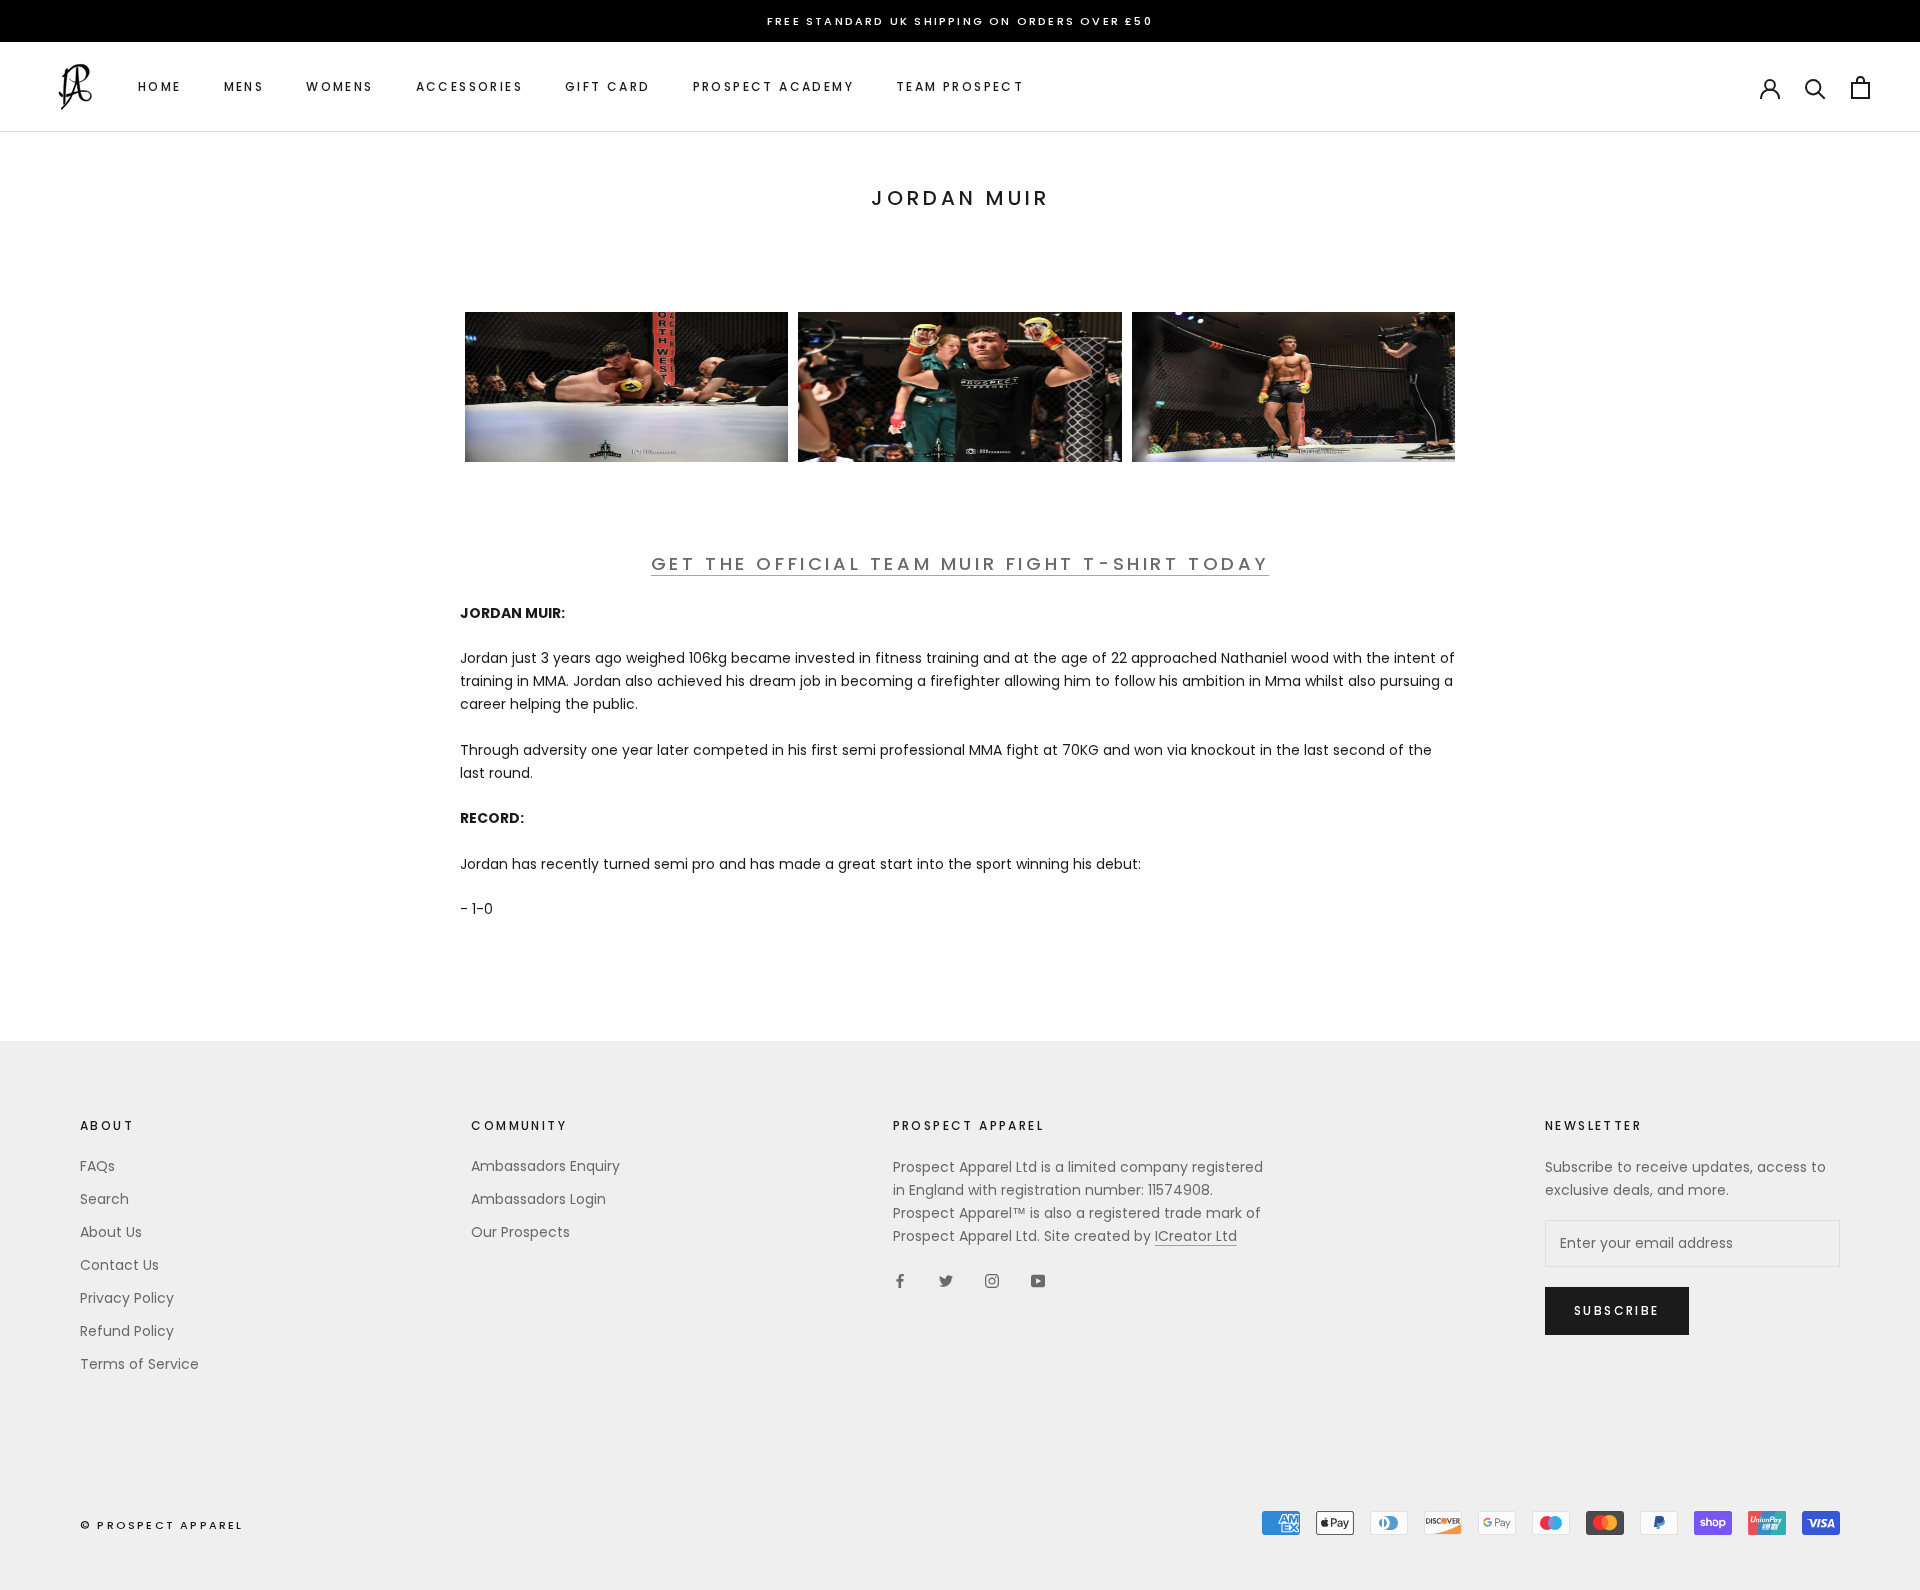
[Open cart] (1860, 87)
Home (160, 87)
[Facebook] (900, 1279)
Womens (339, 87)
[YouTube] (1038, 1279)
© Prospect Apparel (162, 1525)
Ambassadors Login (538, 1199)
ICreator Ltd (1196, 1236)
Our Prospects (520, 1232)
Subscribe (1617, 1310)
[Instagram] (992, 1279)
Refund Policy (127, 1331)
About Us (111, 1232)
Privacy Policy (127, 1298)
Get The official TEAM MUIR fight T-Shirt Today (960, 563)
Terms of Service (139, 1364)
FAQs (97, 1166)
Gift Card (608, 87)
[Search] (1815, 87)
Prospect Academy (773, 87)
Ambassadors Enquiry (545, 1166)
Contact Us (119, 1265)
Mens (244, 87)
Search (104, 1199)
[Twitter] (946, 1279)
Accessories (469, 87)
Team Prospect (960, 87)
